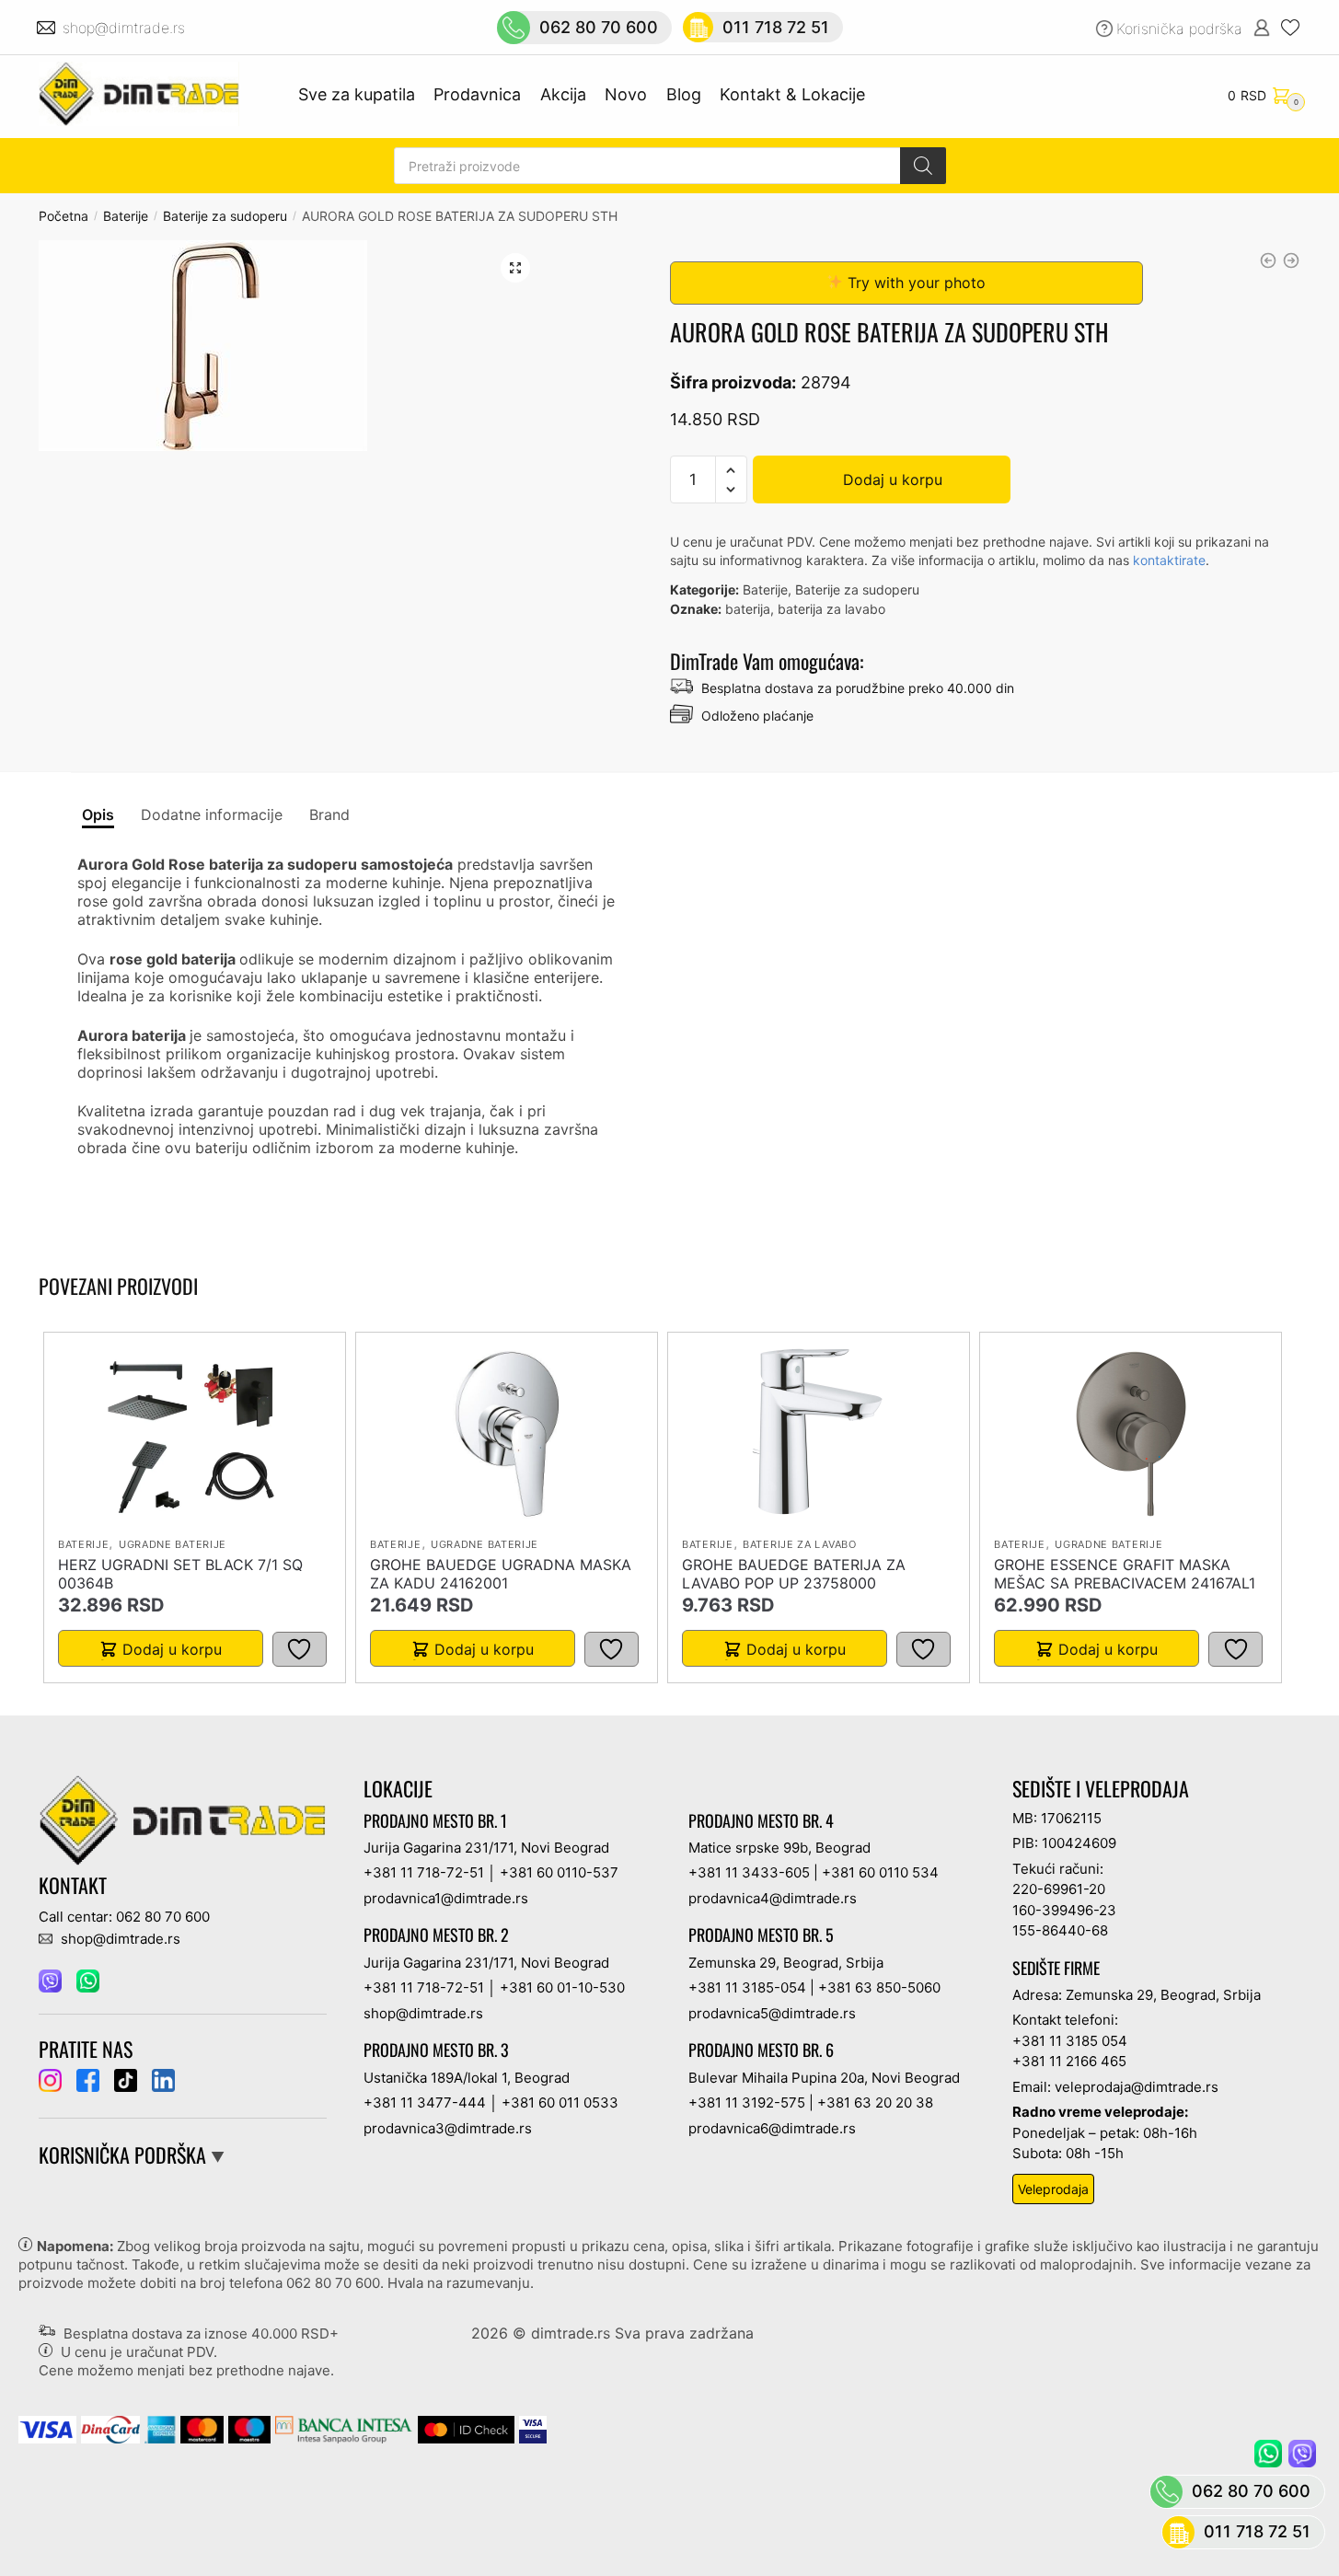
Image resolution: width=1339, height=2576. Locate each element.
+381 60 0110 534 (880, 1872)
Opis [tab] (98, 814)
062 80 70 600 (599, 27)
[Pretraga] (923, 166)
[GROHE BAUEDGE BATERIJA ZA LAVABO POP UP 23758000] (819, 1434)
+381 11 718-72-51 (424, 1872)
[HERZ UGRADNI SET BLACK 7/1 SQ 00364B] (194, 1434)
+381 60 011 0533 (560, 2102)
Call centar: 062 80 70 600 (124, 1917)
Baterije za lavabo (800, 1544)
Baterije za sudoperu (225, 216)
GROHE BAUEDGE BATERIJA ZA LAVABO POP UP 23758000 (794, 1574)
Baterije (126, 216)
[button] (515, 268)
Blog (684, 94)
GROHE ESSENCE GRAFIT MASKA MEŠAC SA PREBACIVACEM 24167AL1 (1125, 1574)
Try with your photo (914, 283)
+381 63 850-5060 (879, 1987)
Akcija (563, 94)
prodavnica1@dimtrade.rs (446, 1898)
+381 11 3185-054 (747, 1987)
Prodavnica (477, 94)
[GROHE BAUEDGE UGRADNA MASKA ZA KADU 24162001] (507, 1434)
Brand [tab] (329, 814)
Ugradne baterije (173, 1544)
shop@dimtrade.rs (126, 28)
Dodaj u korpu (893, 479)
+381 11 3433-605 (749, 1872)
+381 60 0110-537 (559, 1872)
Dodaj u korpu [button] (172, 1649)
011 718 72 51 (776, 27)
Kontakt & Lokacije (792, 94)
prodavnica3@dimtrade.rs (448, 2128)
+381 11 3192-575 (747, 2102)
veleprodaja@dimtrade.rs (1137, 2087)
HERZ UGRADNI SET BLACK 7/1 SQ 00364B (180, 1574)
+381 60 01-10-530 (562, 1987)
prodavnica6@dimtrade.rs (772, 2128)
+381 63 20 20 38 (875, 2102)
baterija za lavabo (831, 609)
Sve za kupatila (357, 94)
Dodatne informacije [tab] (212, 814)
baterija (748, 609)
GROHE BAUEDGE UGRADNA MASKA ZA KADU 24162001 (501, 1574)
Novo (626, 94)
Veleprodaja (1053, 2189)
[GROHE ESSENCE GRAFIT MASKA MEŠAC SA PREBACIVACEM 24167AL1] (1131, 1434)
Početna (63, 216)
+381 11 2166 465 (1069, 2061)
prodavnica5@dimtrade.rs (772, 2013)
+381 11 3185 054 (1070, 2041)
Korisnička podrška (1179, 29)
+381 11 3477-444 (425, 2102)
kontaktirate (1169, 560)
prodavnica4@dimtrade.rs (773, 1898)
